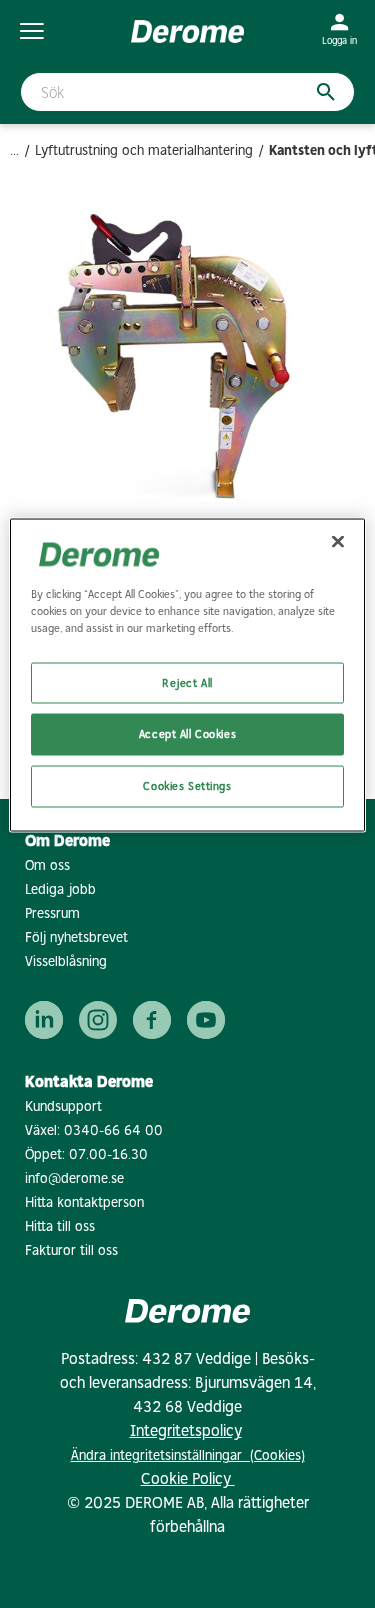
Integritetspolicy (186, 1430)
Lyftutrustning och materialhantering (144, 150)
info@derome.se (74, 1178)
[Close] (338, 542)
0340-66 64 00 (113, 1130)
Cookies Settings (187, 786)
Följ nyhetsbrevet (76, 937)
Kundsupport (63, 1106)
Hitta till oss (60, 1226)
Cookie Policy (188, 1478)
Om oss (47, 865)
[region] (187, 675)
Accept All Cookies (187, 734)
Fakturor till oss (71, 1250)
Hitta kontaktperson (84, 1202)
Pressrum (52, 913)
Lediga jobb (60, 889)
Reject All (187, 682)
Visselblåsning (66, 961)
